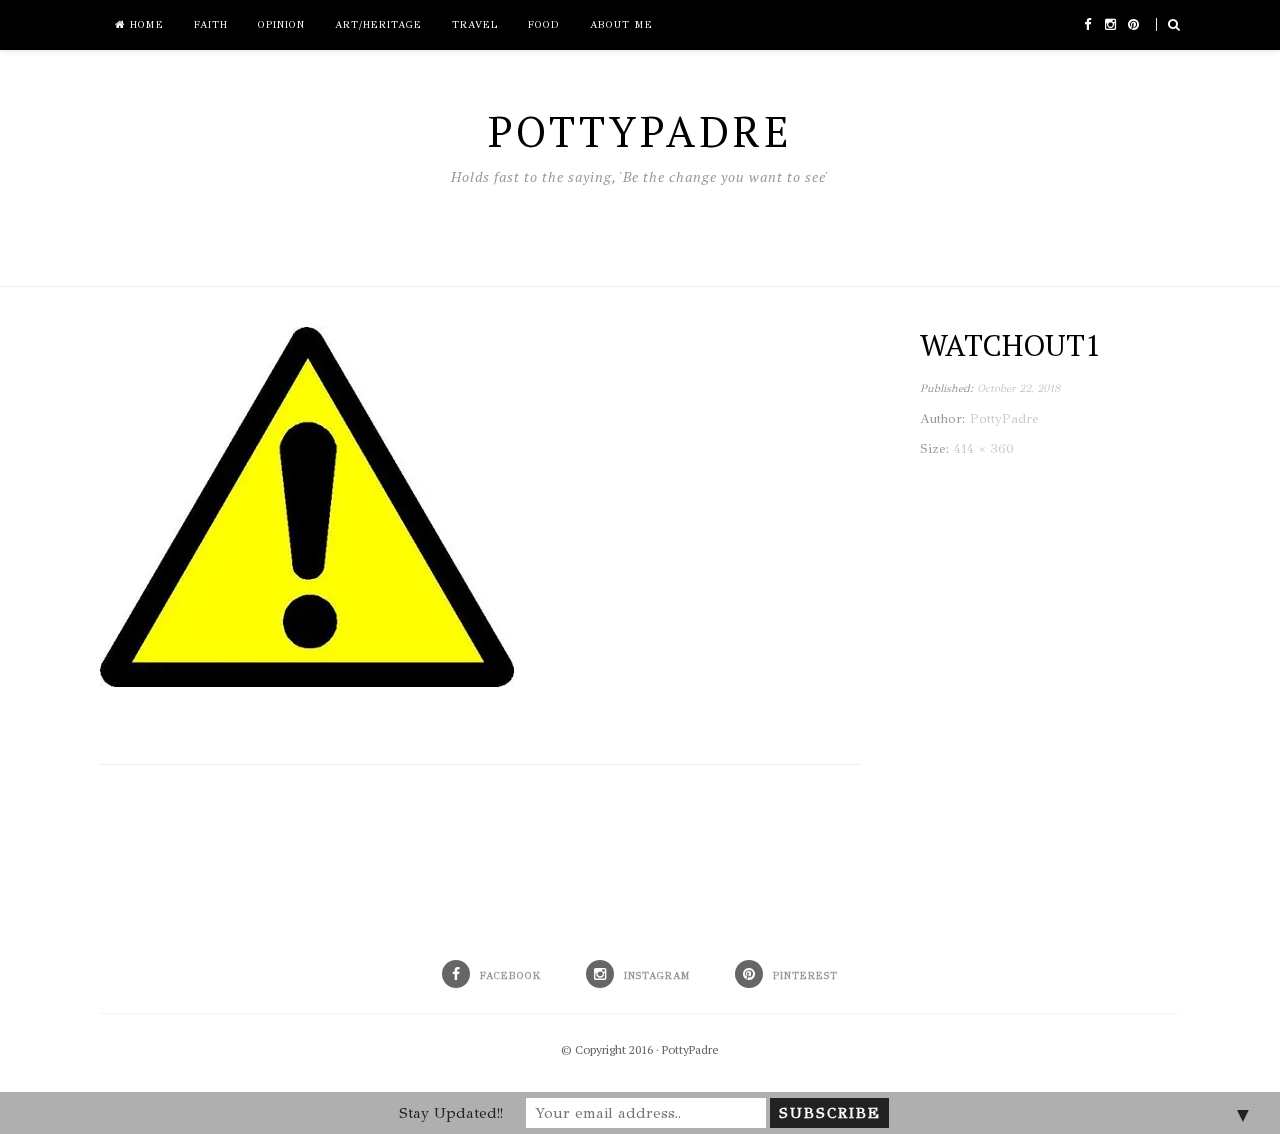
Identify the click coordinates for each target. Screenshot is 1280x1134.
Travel (475, 25)
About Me (621, 25)
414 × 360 (984, 449)
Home (144, 25)
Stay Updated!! (451, 1113)
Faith (211, 25)
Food (544, 25)
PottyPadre (690, 1049)
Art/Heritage (378, 25)
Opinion (281, 25)
